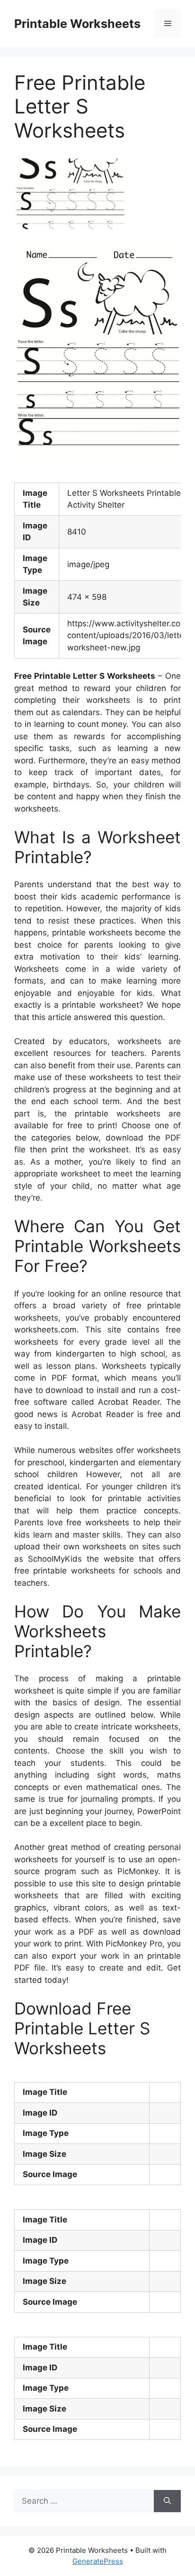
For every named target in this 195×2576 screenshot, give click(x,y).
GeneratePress (98, 2561)
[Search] (167, 2501)
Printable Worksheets (77, 24)
